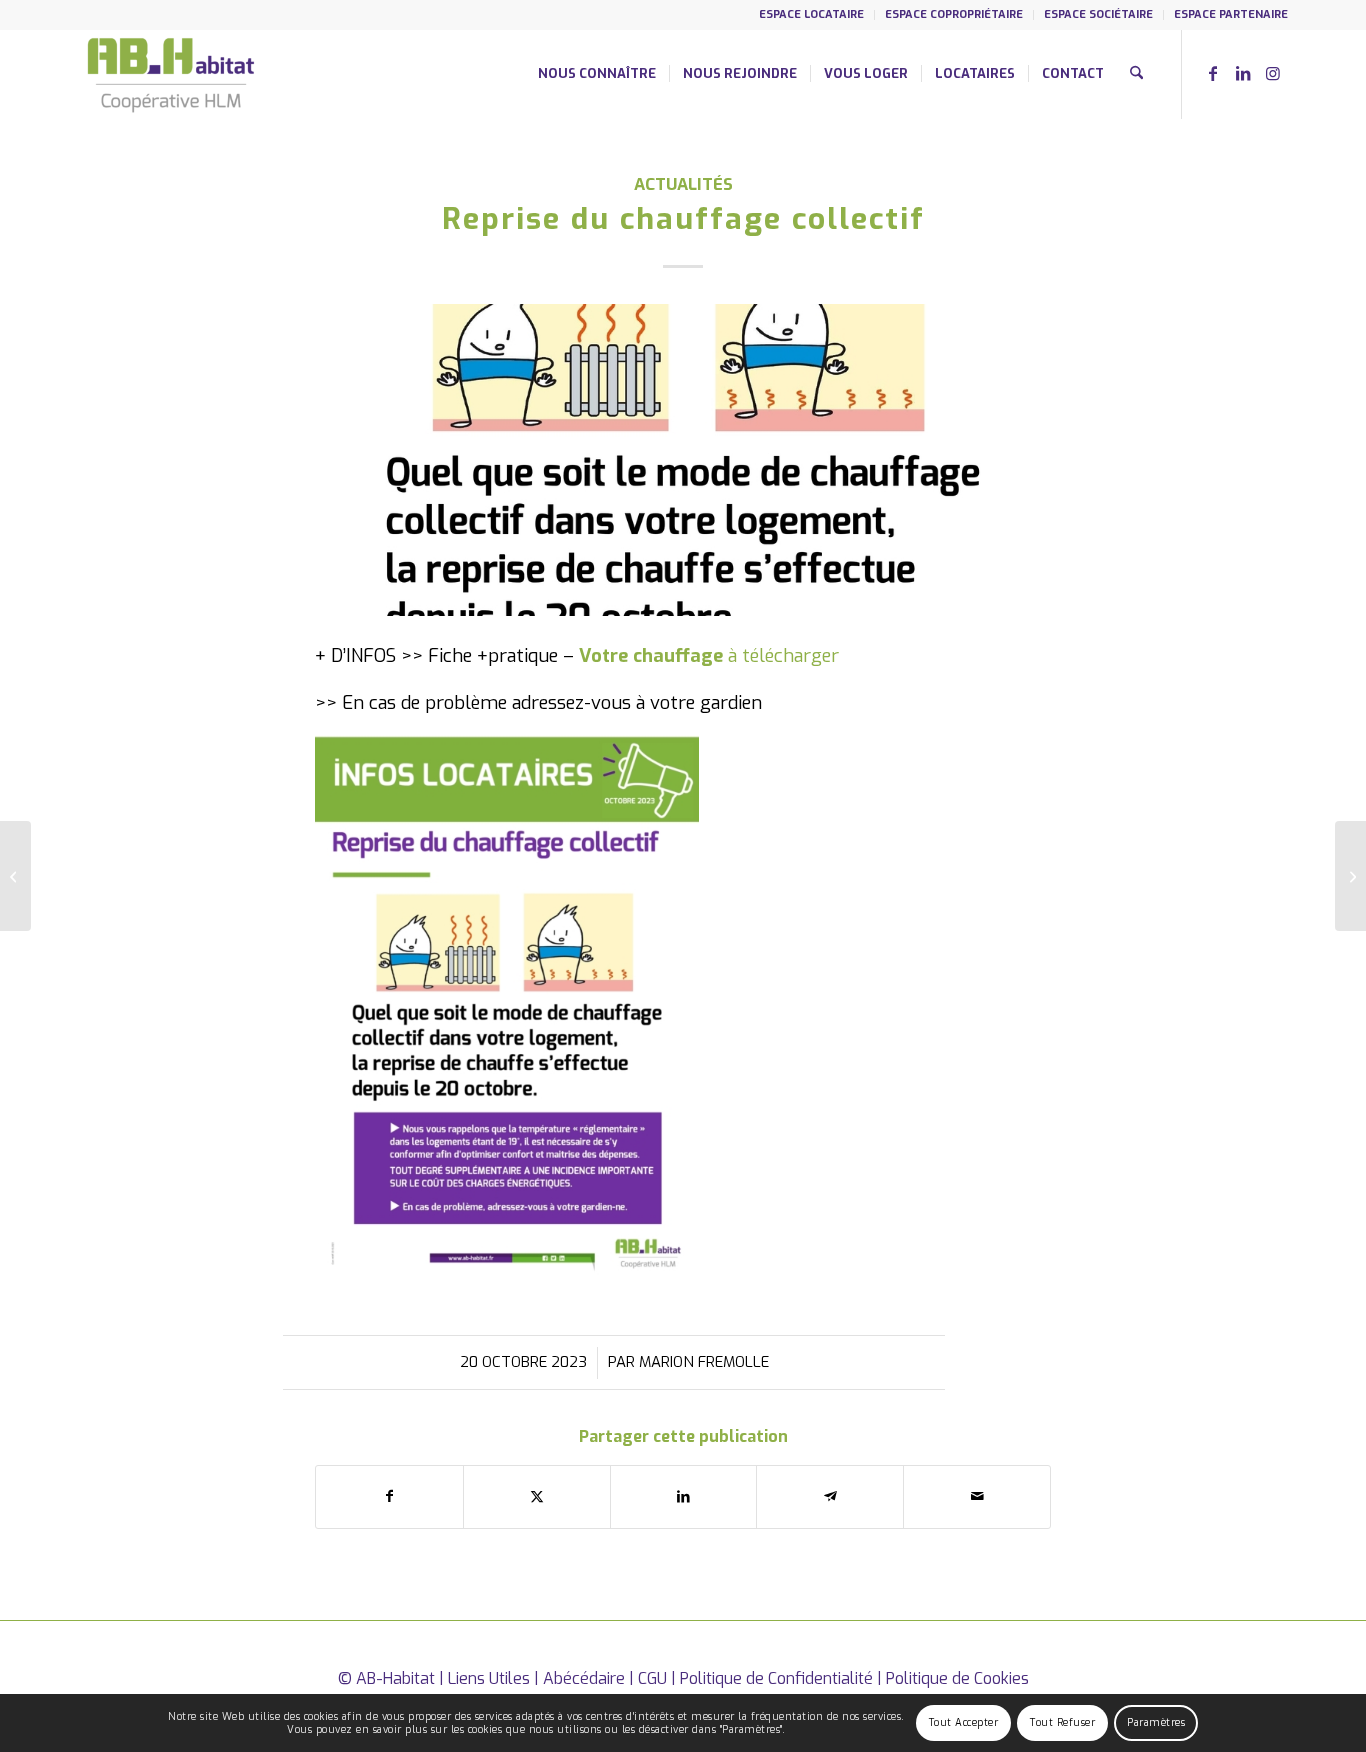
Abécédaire (584, 1678)
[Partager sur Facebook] (389, 1496)
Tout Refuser (1062, 1722)
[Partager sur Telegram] (830, 1496)
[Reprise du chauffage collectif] (683, 459)
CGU (652, 1678)
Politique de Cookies (957, 1678)
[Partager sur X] (537, 1496)
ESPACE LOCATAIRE (811, 14)
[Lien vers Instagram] (1273, 73)
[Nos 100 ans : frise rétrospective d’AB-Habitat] (15, 876)
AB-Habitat (395, 1678)
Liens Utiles (489, 1678)
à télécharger (783, 656)
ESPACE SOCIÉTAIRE (1098, 14)
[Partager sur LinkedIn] (684, 1496)
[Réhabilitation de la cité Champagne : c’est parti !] (1350, 876)
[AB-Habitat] (170, 74)
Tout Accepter (964, 1722)
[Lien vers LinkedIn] (1243, 73)
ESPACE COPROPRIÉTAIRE (954, 14)
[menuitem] (812, 15)
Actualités (683, 184)
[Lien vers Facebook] (1213, 73)
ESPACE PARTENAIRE (1231, 14)
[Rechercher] (1136, 74)
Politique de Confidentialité (776, 1678)
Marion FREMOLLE (704, 1362)
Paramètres (1156, 1722)
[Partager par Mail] (977, 1496)
